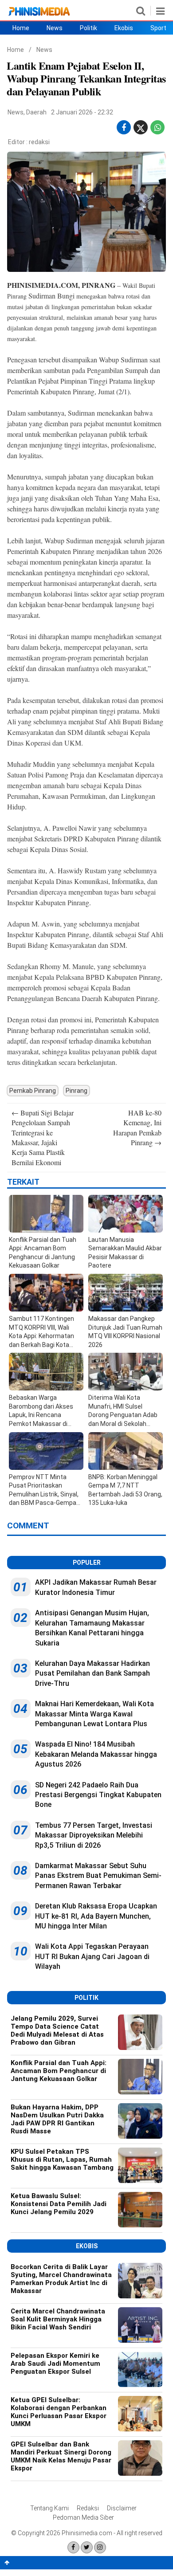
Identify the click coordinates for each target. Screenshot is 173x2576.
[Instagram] (100, 2547)
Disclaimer (122, 2508)
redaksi (39, 142)
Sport (158, 28)
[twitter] (141, 130)
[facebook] (124, 128)
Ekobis (124, 28)
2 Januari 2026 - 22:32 (82, 112)
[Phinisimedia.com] (39, 16)
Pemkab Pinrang (33, 1091)
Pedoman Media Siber (83, 2517)
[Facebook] (73, 2547)
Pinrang (77, 1091)
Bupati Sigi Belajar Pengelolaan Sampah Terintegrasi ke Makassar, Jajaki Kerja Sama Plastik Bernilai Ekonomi (43, 1137)
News (55, 28)
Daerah (36, 112)
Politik (88, 28)
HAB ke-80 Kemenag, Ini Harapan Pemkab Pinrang (137, 1127)
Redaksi (88, 2508)
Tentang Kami (49, 2508)
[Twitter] (87, 2547)
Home (21, 28)
